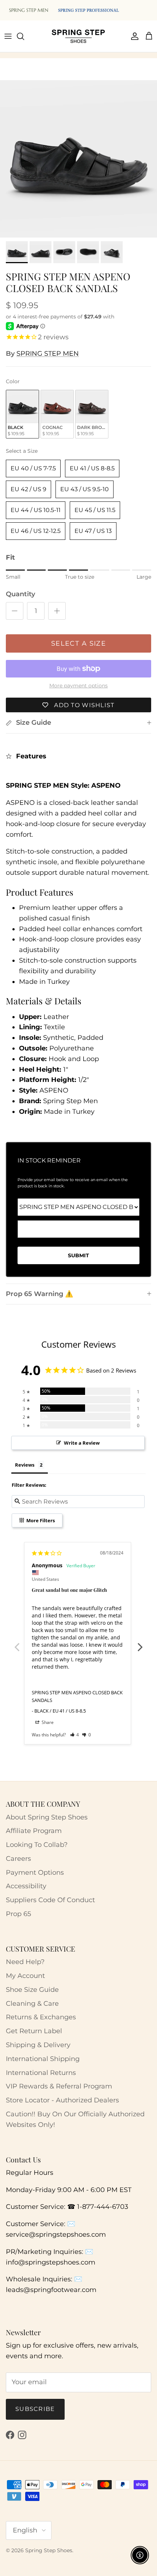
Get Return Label (34, 2031)
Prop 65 (18, 1914)
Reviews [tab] (25, 1465)
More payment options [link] (78, 686)
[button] (75, 1735)
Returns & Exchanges (41, 2017)
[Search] (24, 36)
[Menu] (8, 36)
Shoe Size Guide (32, 1990)
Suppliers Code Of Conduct (50, 1900)
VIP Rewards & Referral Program (59, 2086)
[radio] (22, 414)
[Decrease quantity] (15, 611)
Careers (18, 1859)
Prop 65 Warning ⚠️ (39, 1294)
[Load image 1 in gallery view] (78, 159)
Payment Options (35, 1873)
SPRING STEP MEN (48, 354)
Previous (17, 1643)
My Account (25, 1976)
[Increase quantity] (57, 611)
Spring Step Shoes (49, 2550)
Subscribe (35, 2409)
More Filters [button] (40, 1520)
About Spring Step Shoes (47, 1817)
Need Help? (25, 1962)
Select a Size (22, 451)
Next (140, 1643)
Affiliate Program (34, 1831)
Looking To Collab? (37, 1845)
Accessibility (26, 1886)
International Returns (41, 2073)
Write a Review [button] (82, 1443)
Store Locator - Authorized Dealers (62, 2100)
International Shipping (43, 2059)
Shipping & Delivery (38, 2045)
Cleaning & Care (32, 2004)
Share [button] (47, 1722)
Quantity (20, 594)
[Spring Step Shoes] (78, 36)
